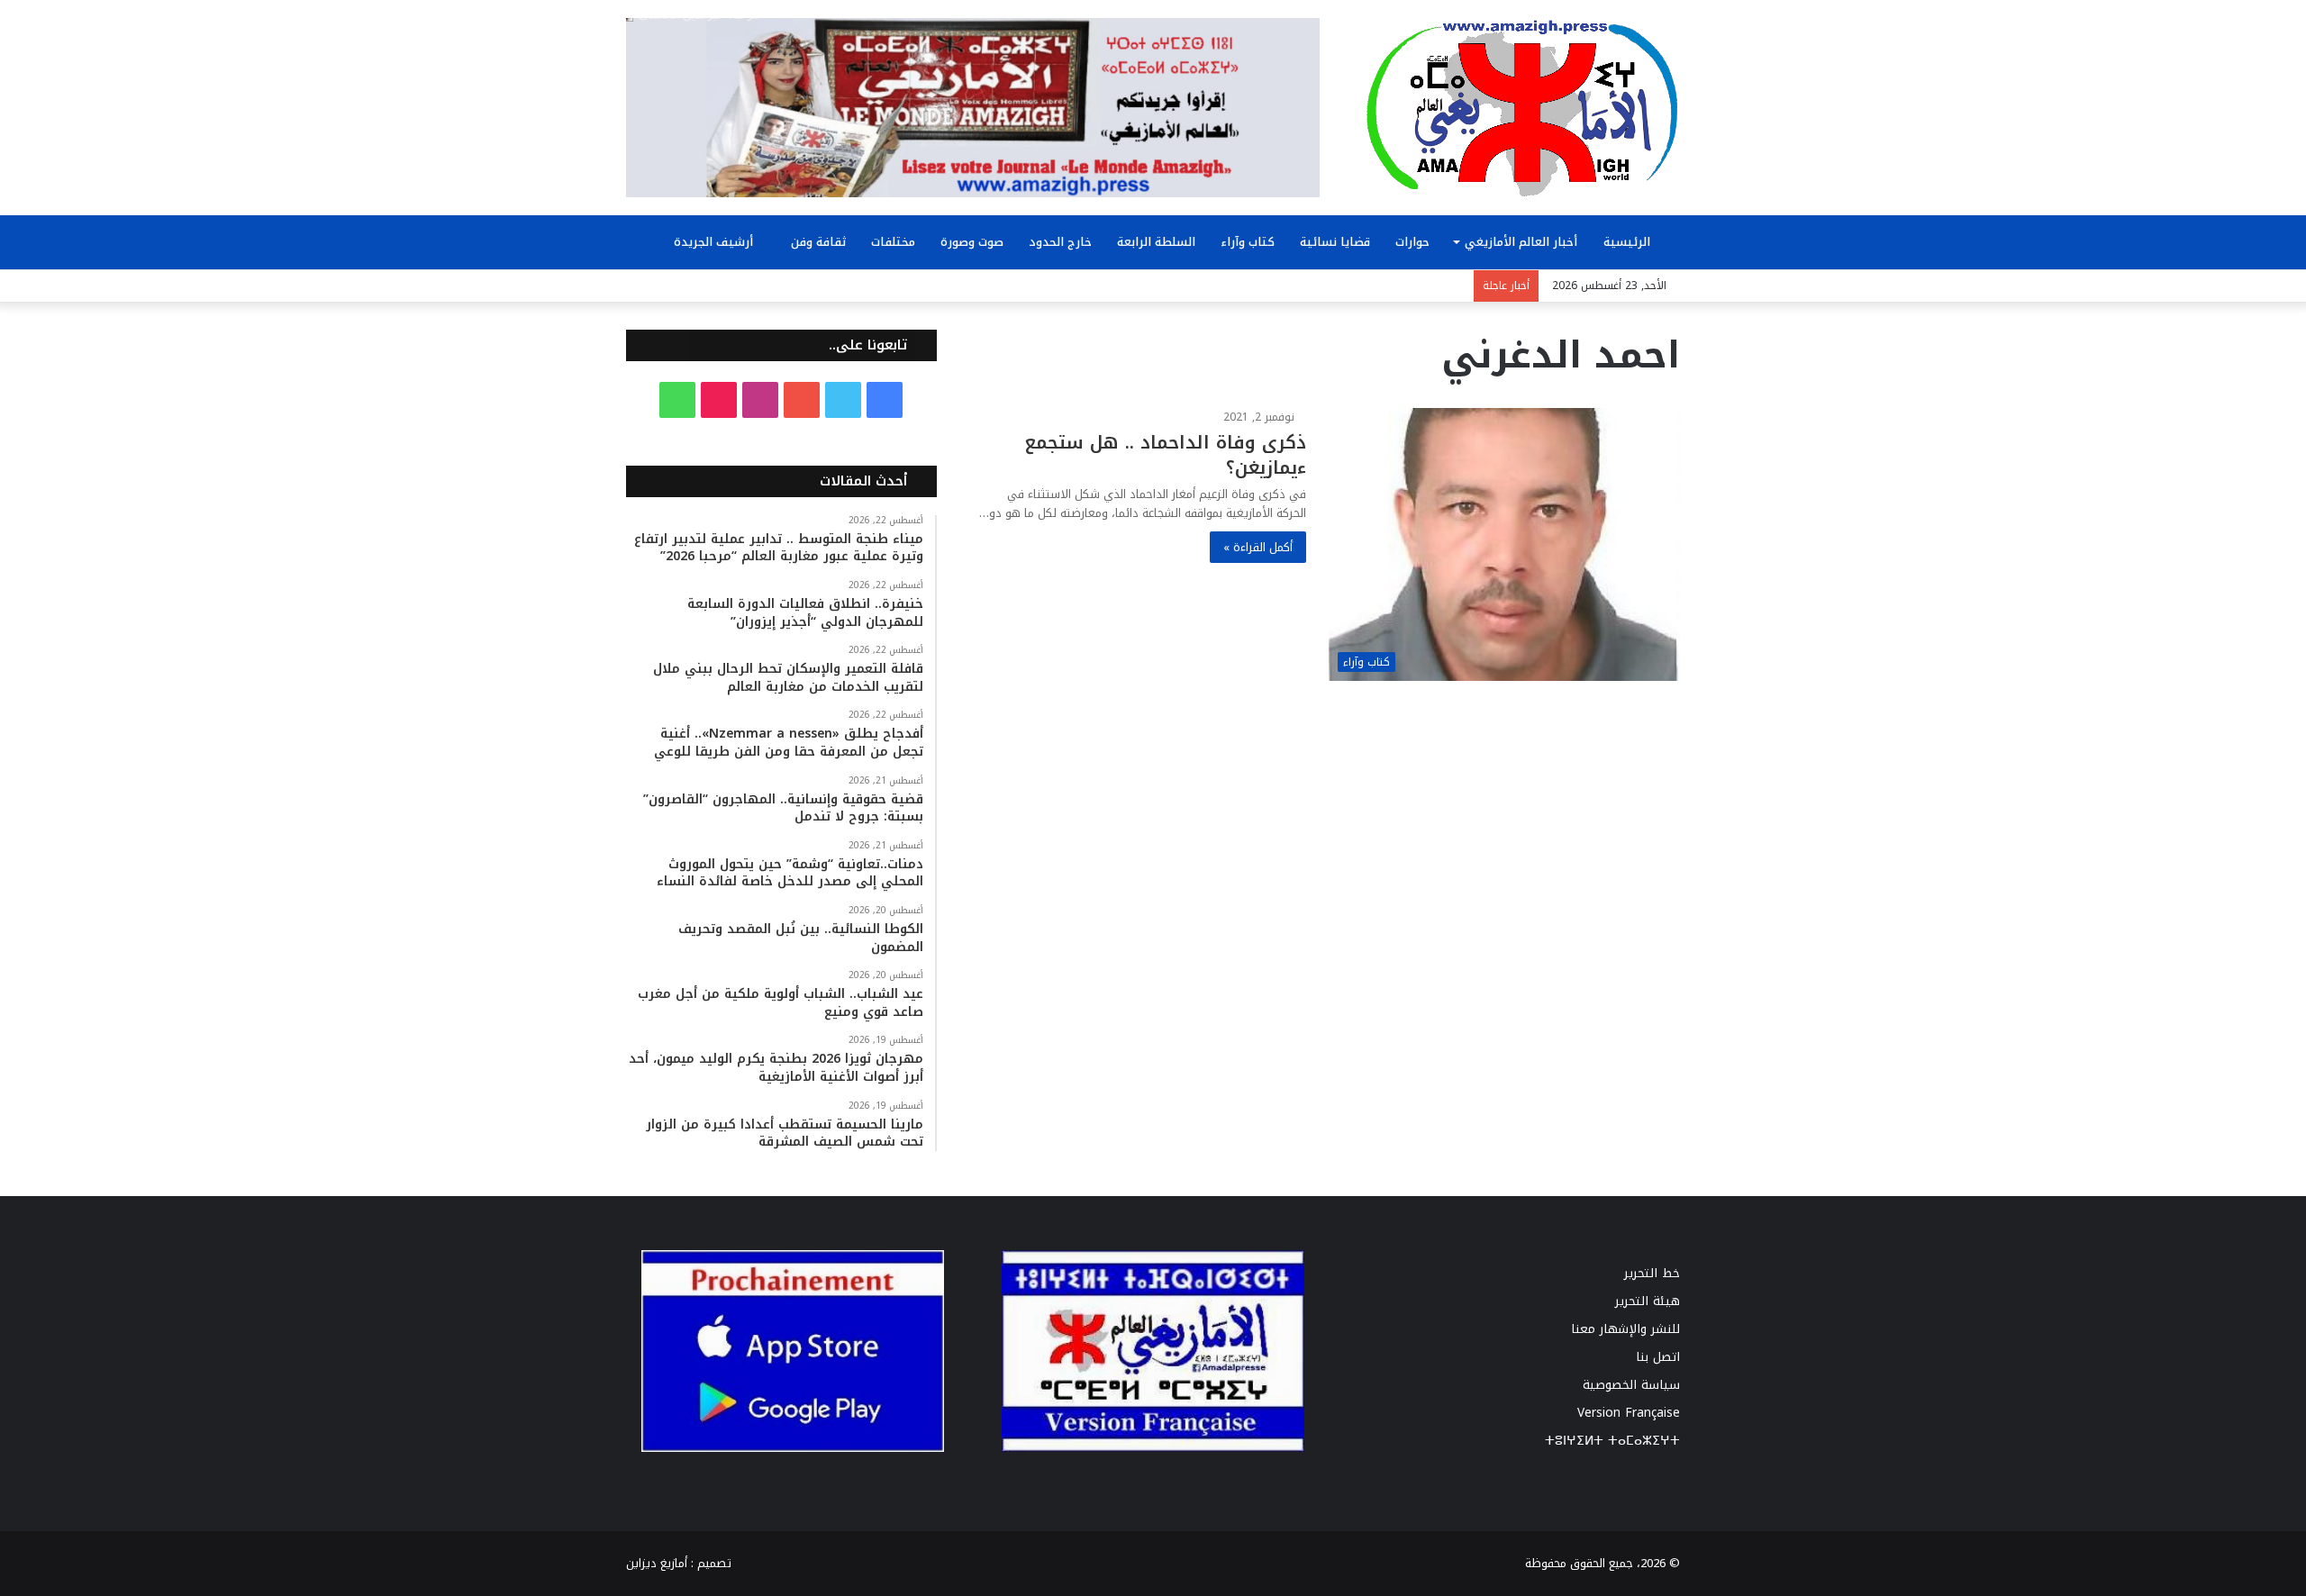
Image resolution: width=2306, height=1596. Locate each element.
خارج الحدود (1060, 242)
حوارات (1412, 242)
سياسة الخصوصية (1631, 1385)
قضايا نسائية (1335, 242)
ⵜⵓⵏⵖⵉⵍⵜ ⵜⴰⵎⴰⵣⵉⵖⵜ (1612, 1441)
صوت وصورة (972, 242)
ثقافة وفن (818, 242)
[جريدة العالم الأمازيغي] (1522, 107)
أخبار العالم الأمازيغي (1521, 242)
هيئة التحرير (1648, 1301)
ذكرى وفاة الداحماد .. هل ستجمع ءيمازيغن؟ (1165, 455)
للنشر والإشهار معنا (1625, 1329)
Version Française (1629, 1413)
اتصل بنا (1658, 1357)
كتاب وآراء (1248, 242)
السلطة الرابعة (1156, 242)
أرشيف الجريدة (715, 242)
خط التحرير (1652, 1273)
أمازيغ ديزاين (657, 1563)
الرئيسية (1629, 242)
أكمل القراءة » (1258, 547)
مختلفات (893, 242)
